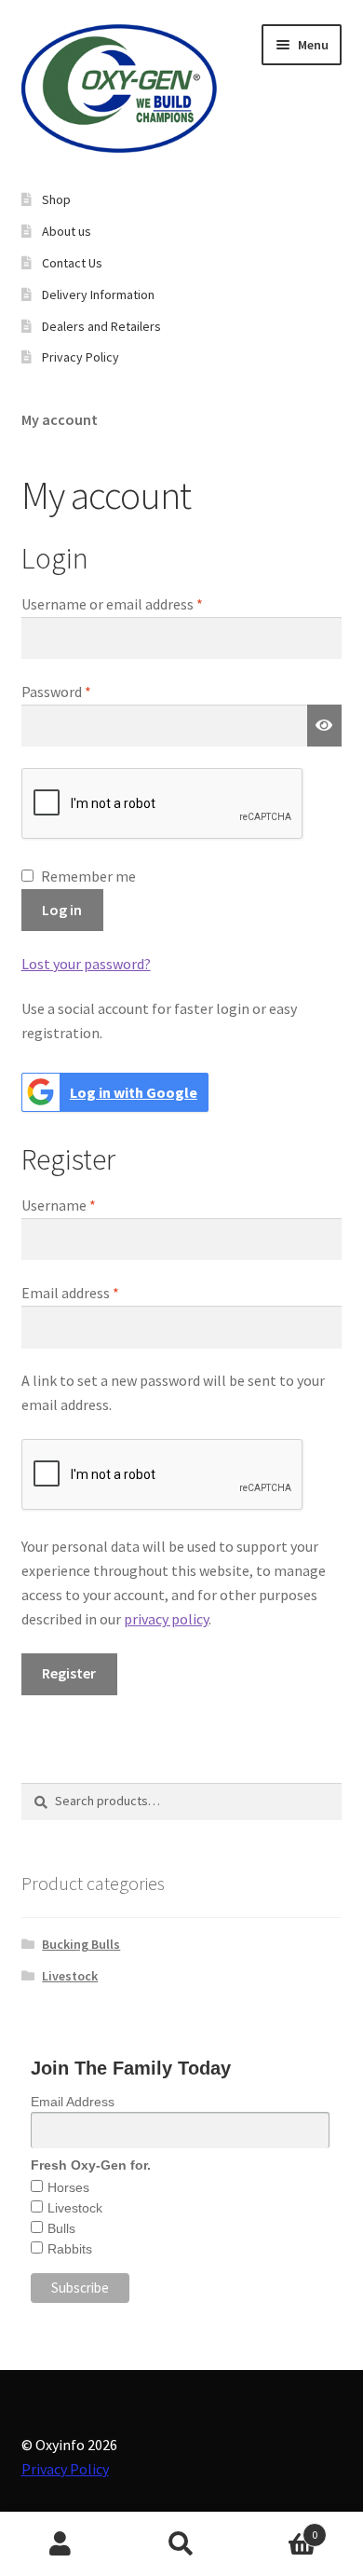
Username (86, 1205)
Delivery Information (98, 295)
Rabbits (70, 2249)
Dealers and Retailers (101, 326)
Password (84, 691)
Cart (280, 2528)
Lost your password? (86, 964)
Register (69, 1673)
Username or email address (140, 603)
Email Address (73, 2102)
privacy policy (166, 1619)
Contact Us (72, 263)
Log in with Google (134, 1092)
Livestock (70, 1976)
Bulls (61, 2228)
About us (67, 231)
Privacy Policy (65, 2469)
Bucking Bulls (81, 1944)
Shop (56, 199)
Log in (62, 910)
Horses (68, 2187)
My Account (60, 2544)
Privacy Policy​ (81, 357)
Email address (98, 1292)
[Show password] (325, 726)
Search (181, 2544)
